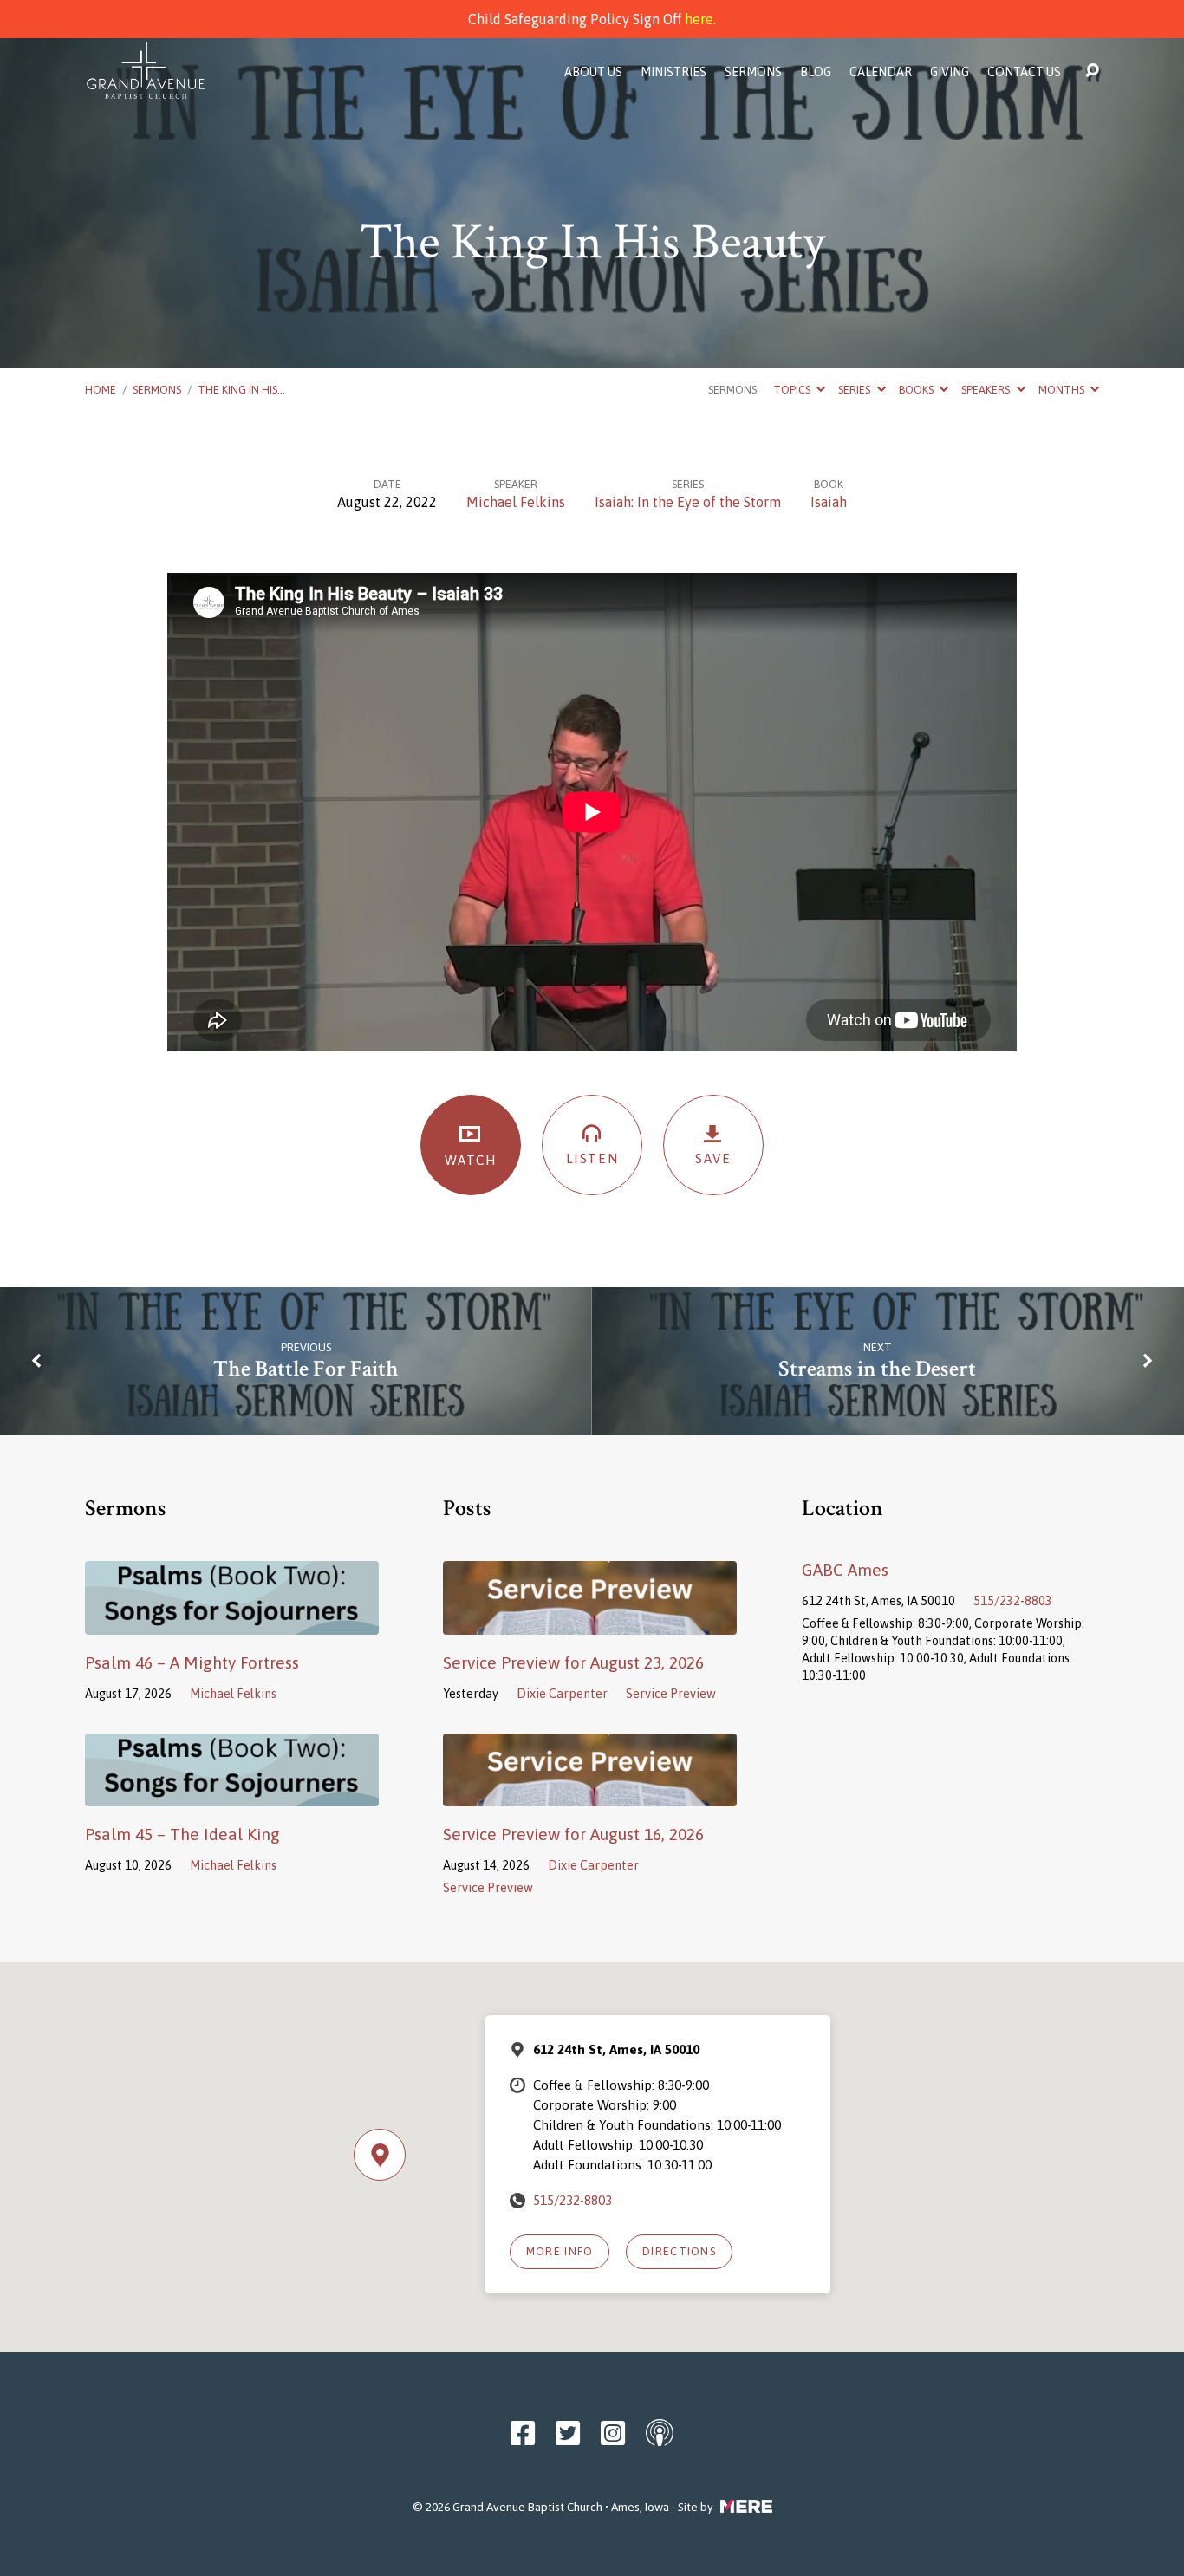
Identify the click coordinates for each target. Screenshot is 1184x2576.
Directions (679, 2251)
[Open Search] (1092, 71)
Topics (793, 390)
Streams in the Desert (877, 1369)
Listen (592, 1158)
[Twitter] (568, 2433)
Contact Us (1024, 72)
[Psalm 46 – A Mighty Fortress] (232, 1622)
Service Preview (671, 1694)
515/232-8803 (1013, 1601)
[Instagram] (613, 2433)
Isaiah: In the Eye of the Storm (688, 502)
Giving (950, 72)
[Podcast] (660, 2432)
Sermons (753, 72)
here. (700, 19)
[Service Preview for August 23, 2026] (590, 1622)
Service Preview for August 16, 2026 (573, 1834)
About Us (593, 72)
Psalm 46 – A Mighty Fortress (192, 1662)
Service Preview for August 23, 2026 (573, 1662)
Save (713, 1158)
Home (101, 390)
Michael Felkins (516, 502)
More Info (560, 2251)
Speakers (987, 390)
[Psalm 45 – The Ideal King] (232, 1793)
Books (917, 390)
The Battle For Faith (306, 1369)
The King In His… (241, 390)
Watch (471, 1160)
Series (855, 390)
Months (1063, 390)
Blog (816, 72)
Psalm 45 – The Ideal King (182, 1834)
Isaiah (829, 502)
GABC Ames (845, 1570)
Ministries (673, 72)
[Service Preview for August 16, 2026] (590, 1793)
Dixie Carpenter (562, 1694)
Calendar (881, 72)
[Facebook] (523, 2433)
